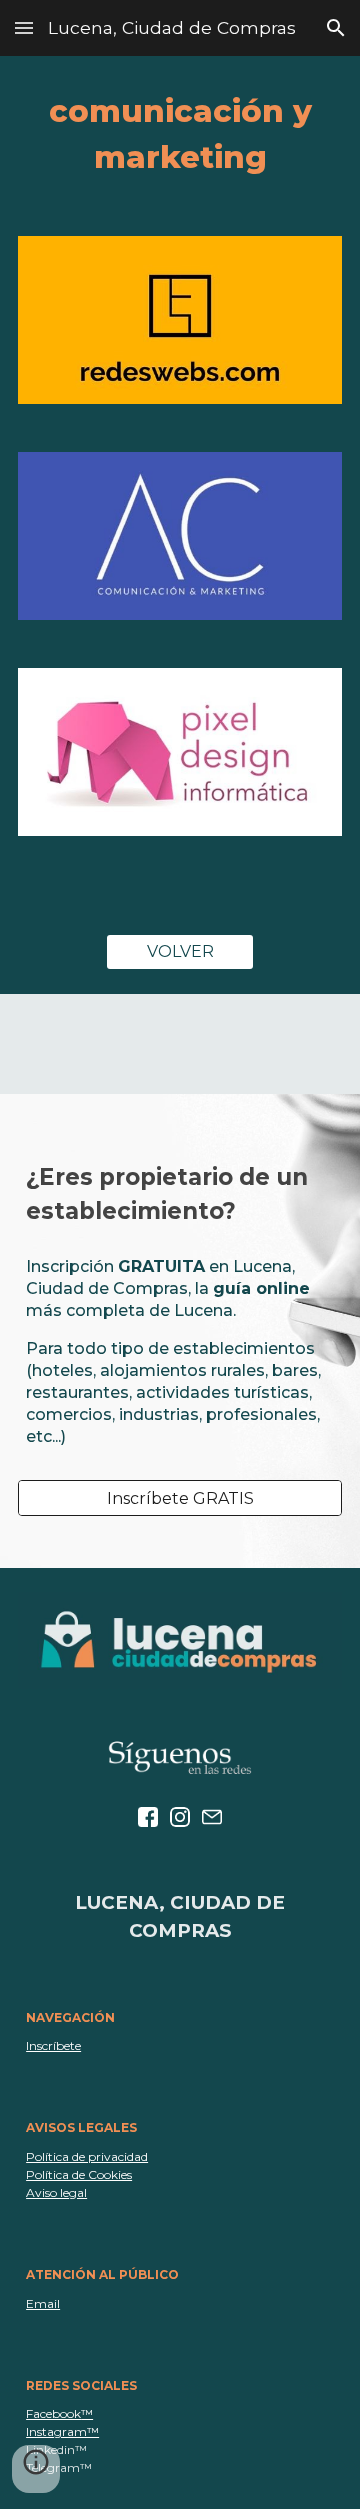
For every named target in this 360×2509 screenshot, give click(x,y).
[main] (180, 134)
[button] (24, 27)
